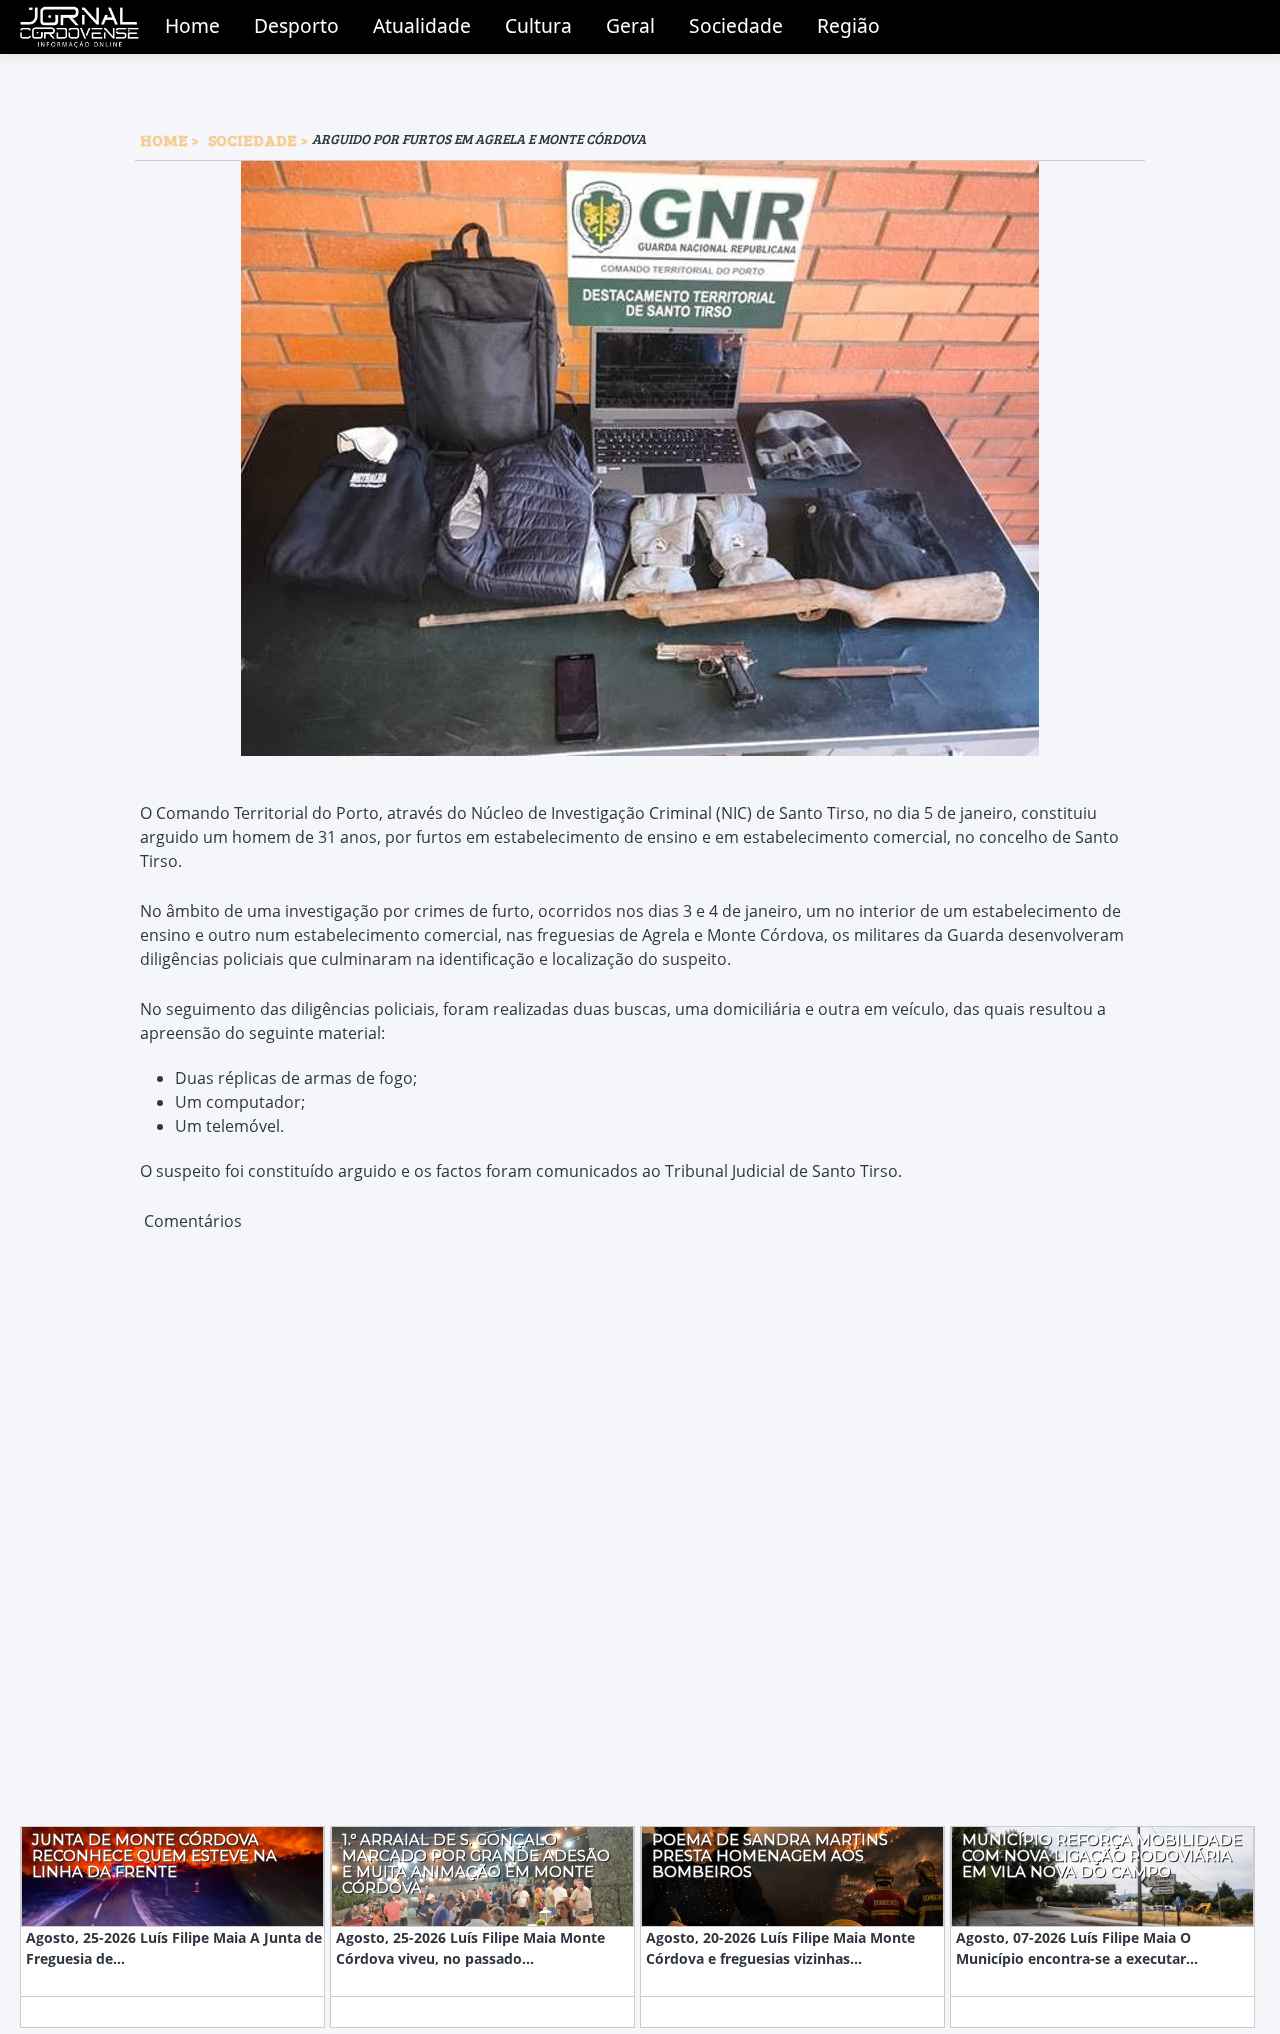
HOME (164, 139)
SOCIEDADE (254, 139)
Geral (630, 25)
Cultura (538, 25)
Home (192, 25)
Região (848, 25)
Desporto (296, 25)
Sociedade (736, 25)
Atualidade (422, 25)
